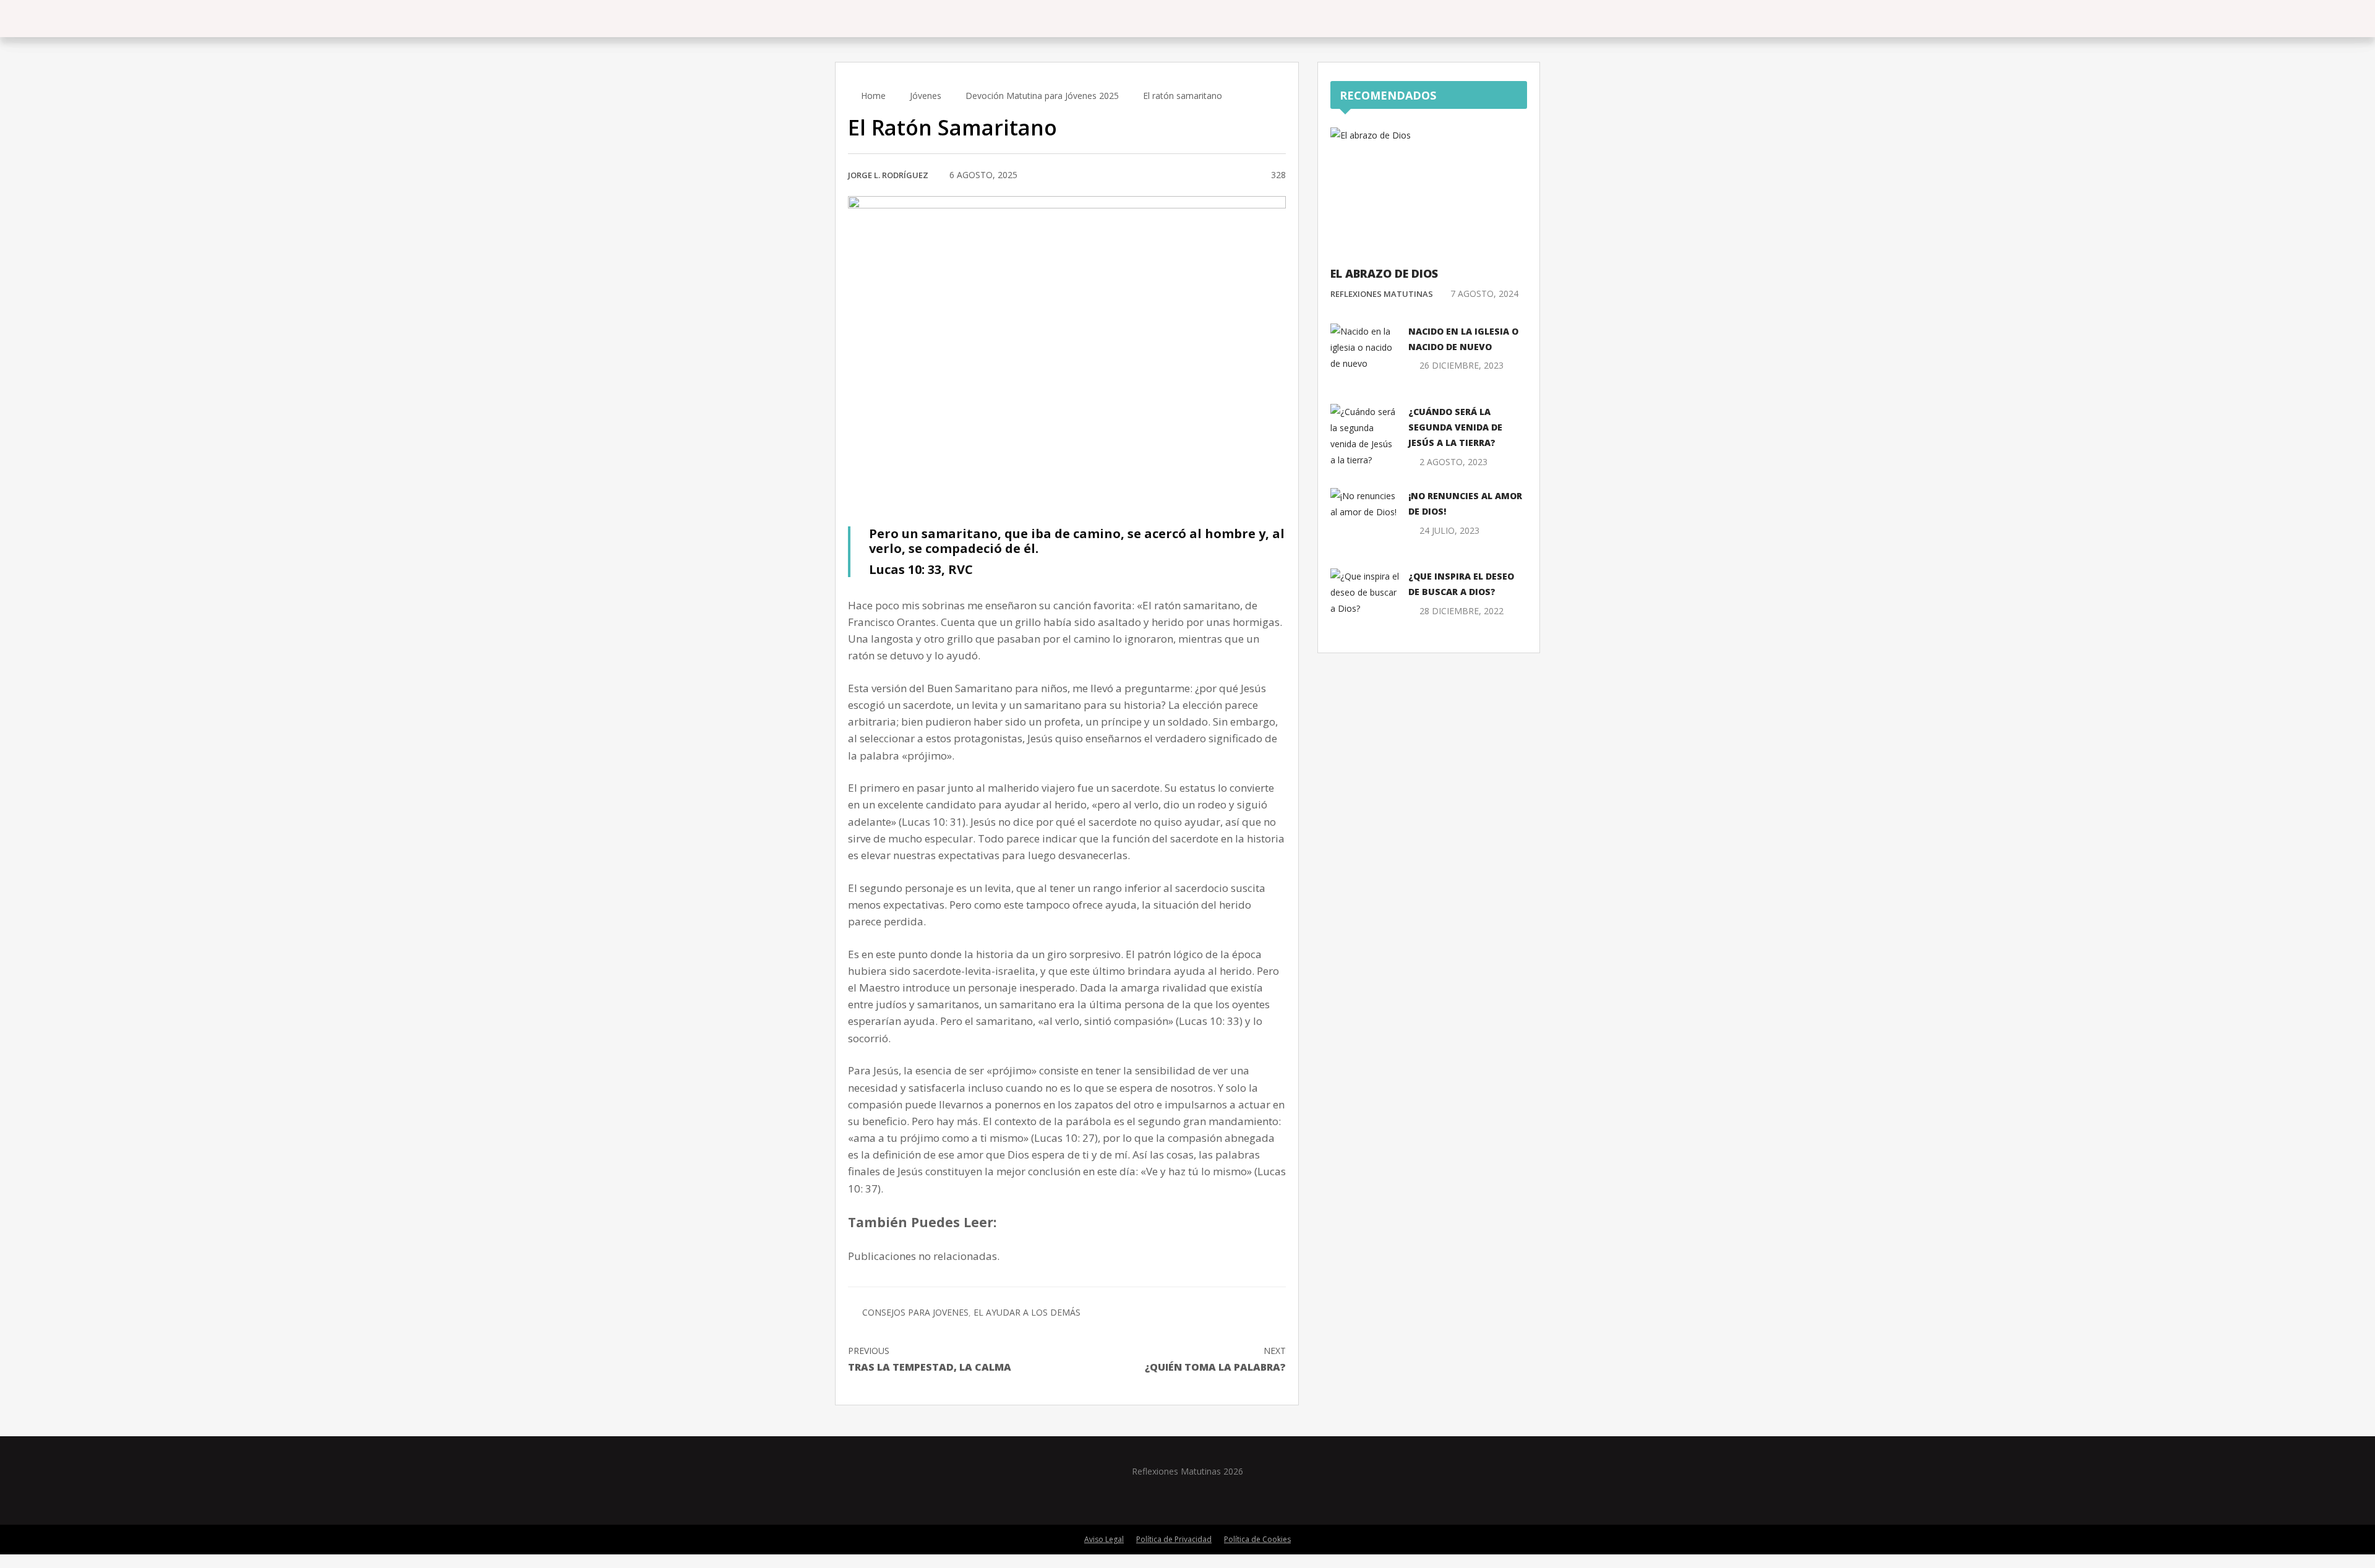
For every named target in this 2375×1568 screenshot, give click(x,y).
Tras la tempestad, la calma (930, 1359)
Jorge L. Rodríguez (888, 175)
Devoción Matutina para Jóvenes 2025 (1042, 96)
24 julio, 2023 (1449, 530)
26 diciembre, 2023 (1461, 365)
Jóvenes (926, 96)
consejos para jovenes (915, 1312)
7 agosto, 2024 (1484, 293)
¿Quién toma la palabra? (1215, 1359)
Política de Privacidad (1174, 1539)
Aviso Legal (1104, 1539)
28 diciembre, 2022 (1461, 611)
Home (872, 96)
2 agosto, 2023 (1453, 462)
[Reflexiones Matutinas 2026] (905, 18)
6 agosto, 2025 (983, 175)
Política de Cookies (1257, 1539)
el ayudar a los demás (1027, 1312)
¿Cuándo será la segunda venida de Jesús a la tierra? (1455, 427)
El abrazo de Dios (1384, 273)
